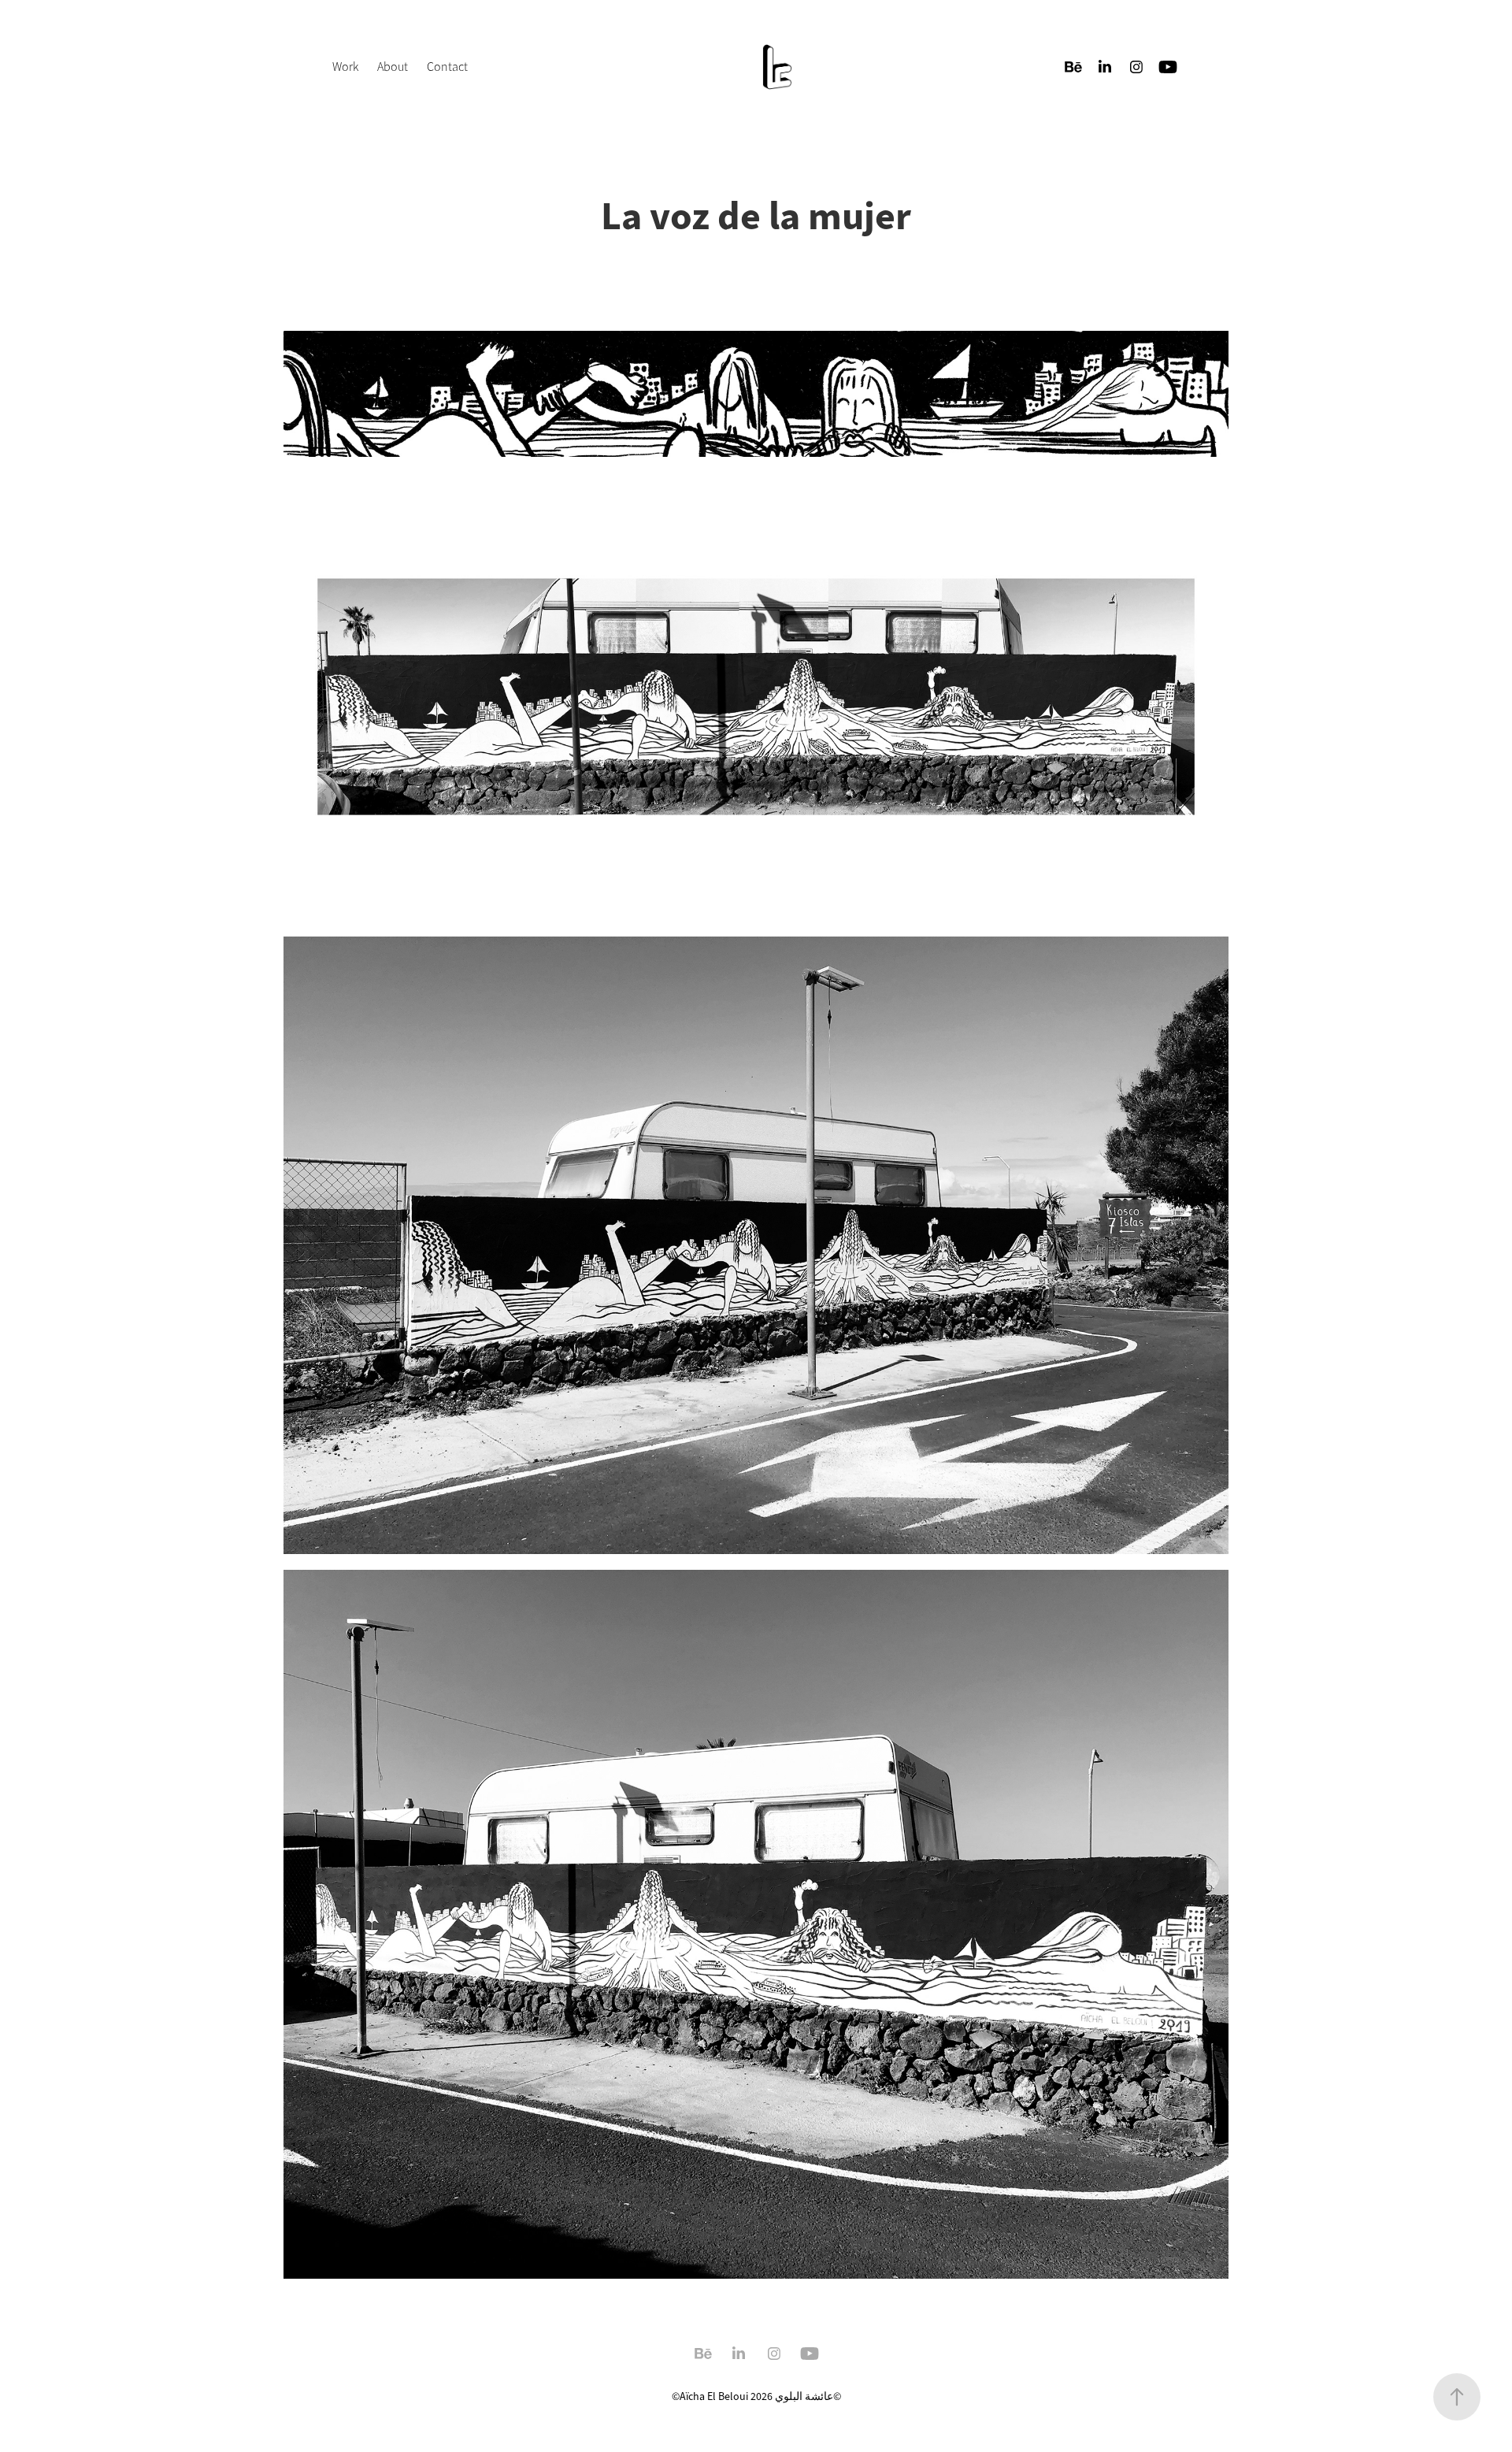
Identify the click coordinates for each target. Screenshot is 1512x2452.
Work (345, 67)
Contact (447, 67)
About (393, 67)
